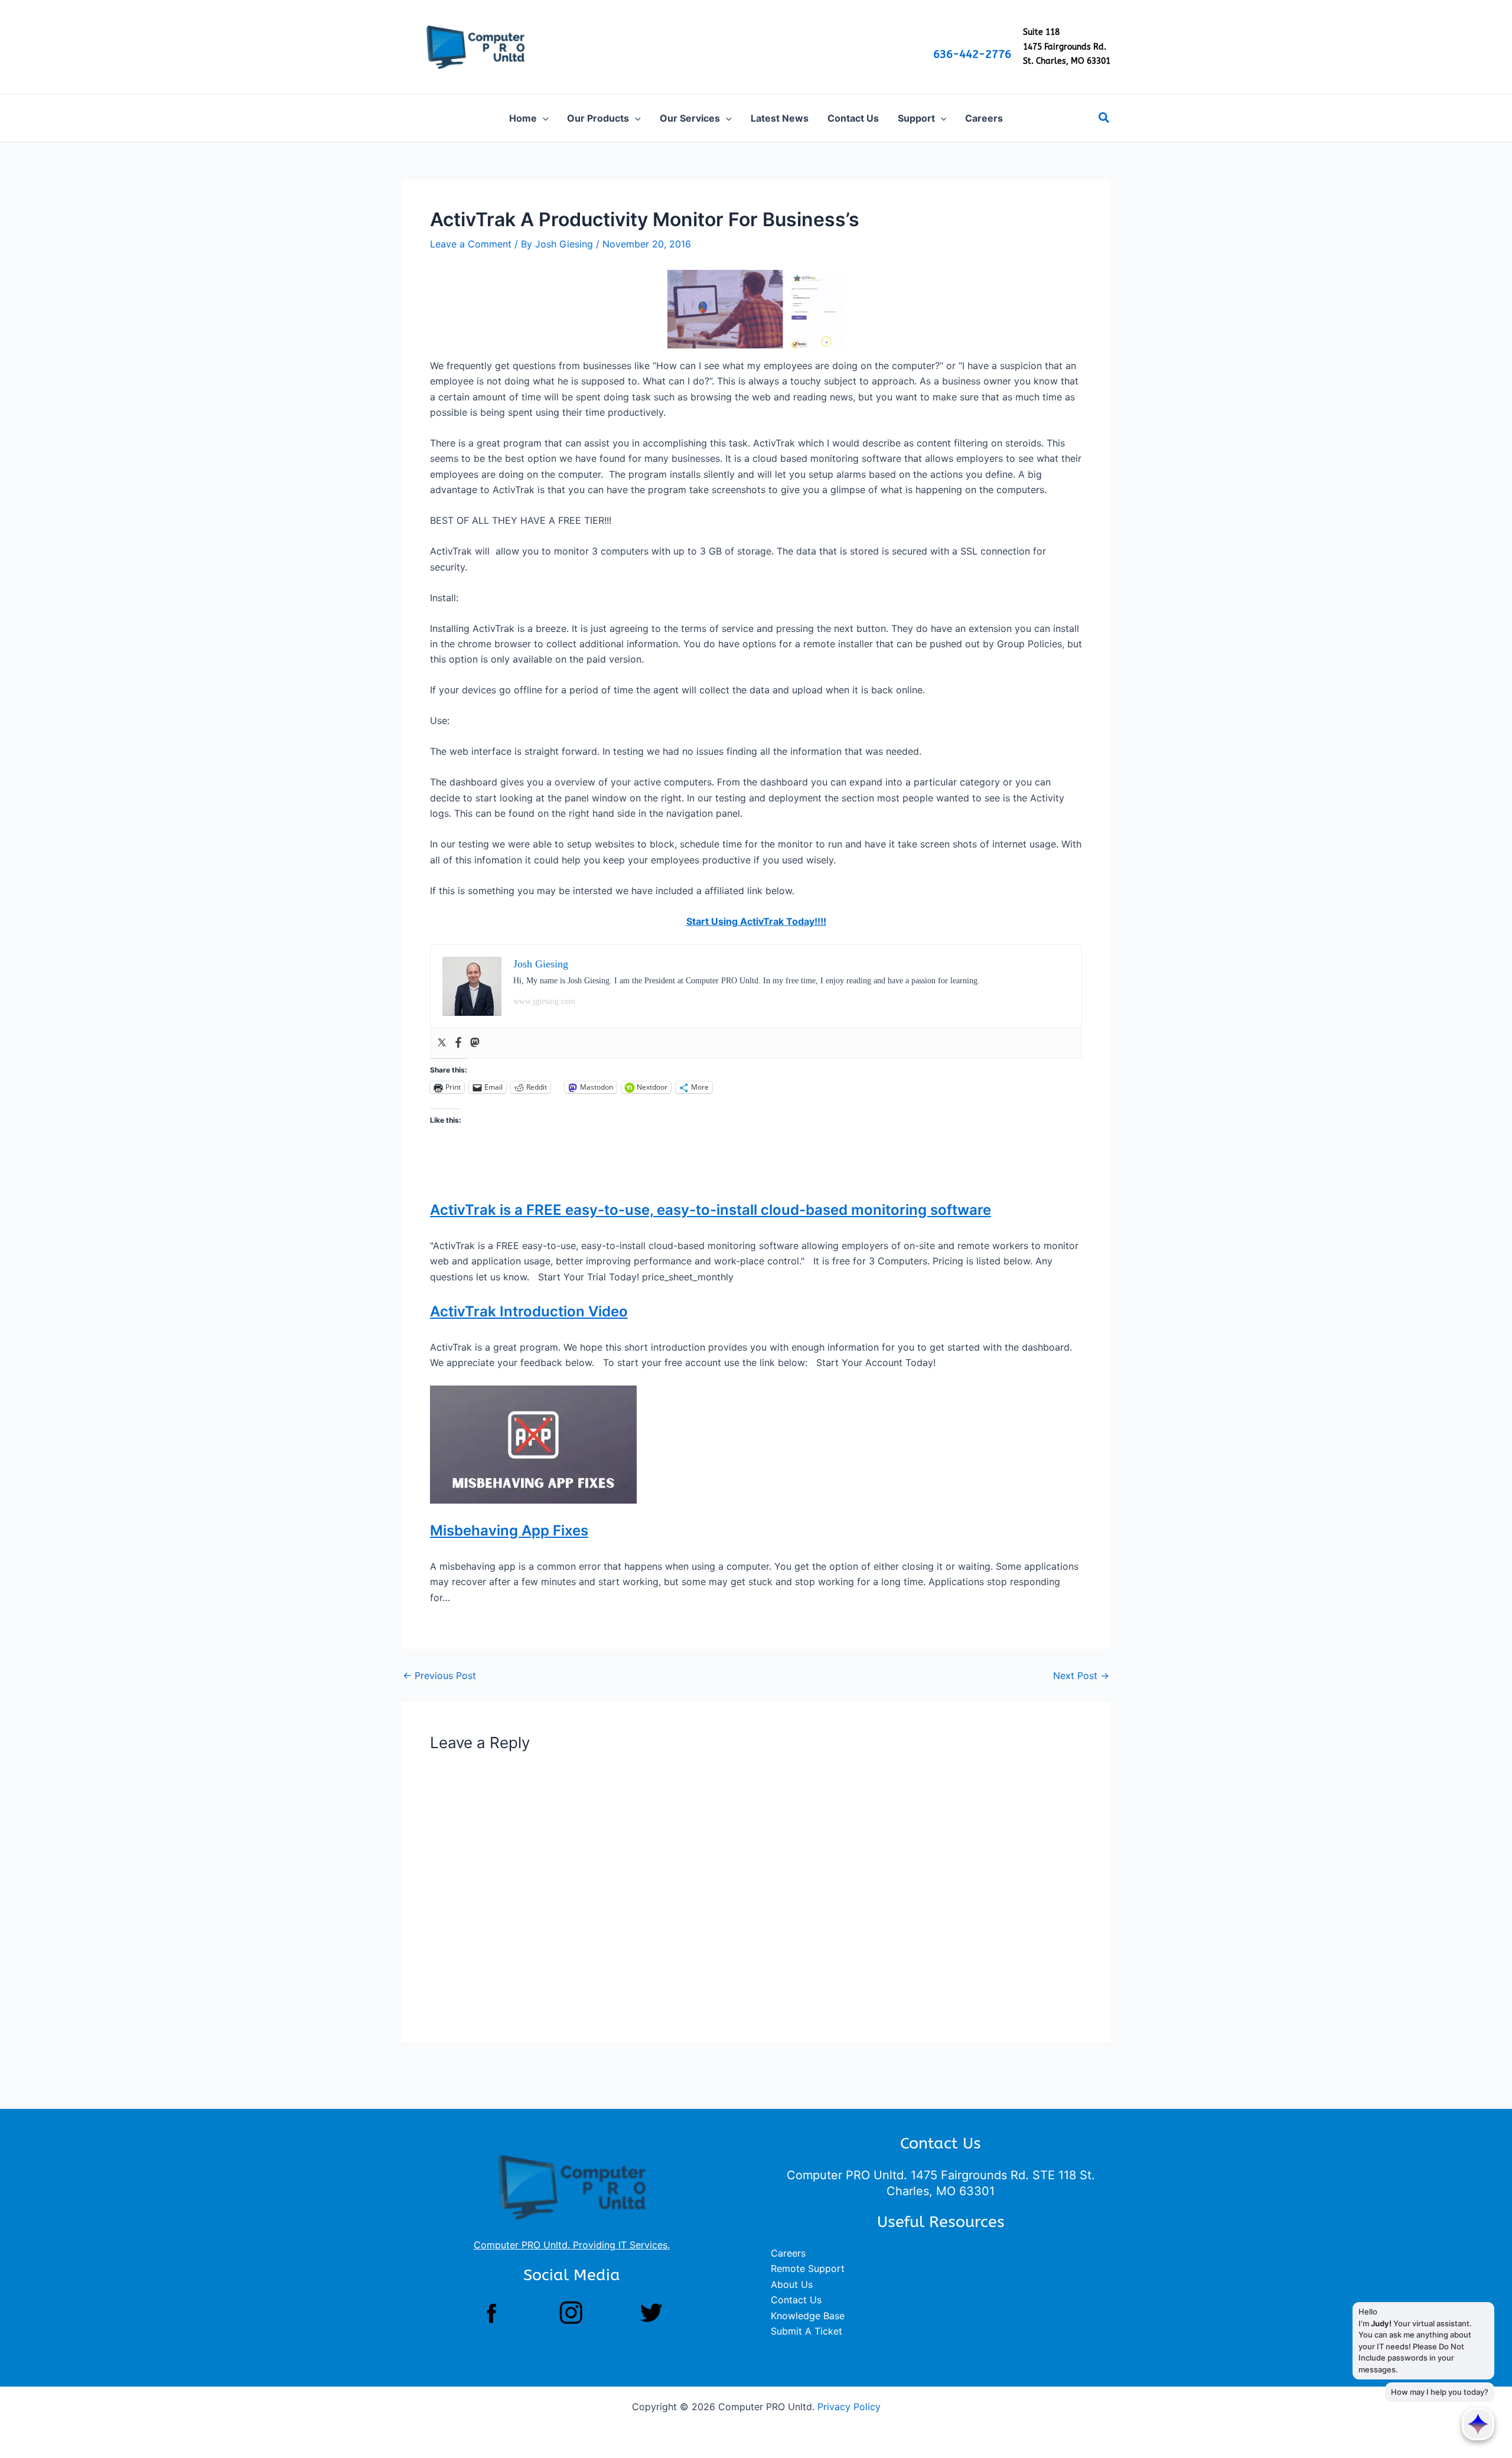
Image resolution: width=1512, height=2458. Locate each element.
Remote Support (808, 2268)
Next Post (1081, 1675)
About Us (792, 2284)
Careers (788, 2253)
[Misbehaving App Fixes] (533, 1444)
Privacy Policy (849, 2407)
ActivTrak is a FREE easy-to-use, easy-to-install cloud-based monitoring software (711, 1210)
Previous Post (439, 1675)
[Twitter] (442, 1043)
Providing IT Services (620, 2245)
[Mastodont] (475, 1043)
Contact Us (796, 2300)
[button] (543, 118)
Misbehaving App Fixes (509, 1530)
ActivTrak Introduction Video (529, 1311)
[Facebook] (458, 1043)
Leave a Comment (471, 244)
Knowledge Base (808, 2316)
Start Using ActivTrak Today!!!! (756, 921)
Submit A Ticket (806, 2331)
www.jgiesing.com (544, 1001)
